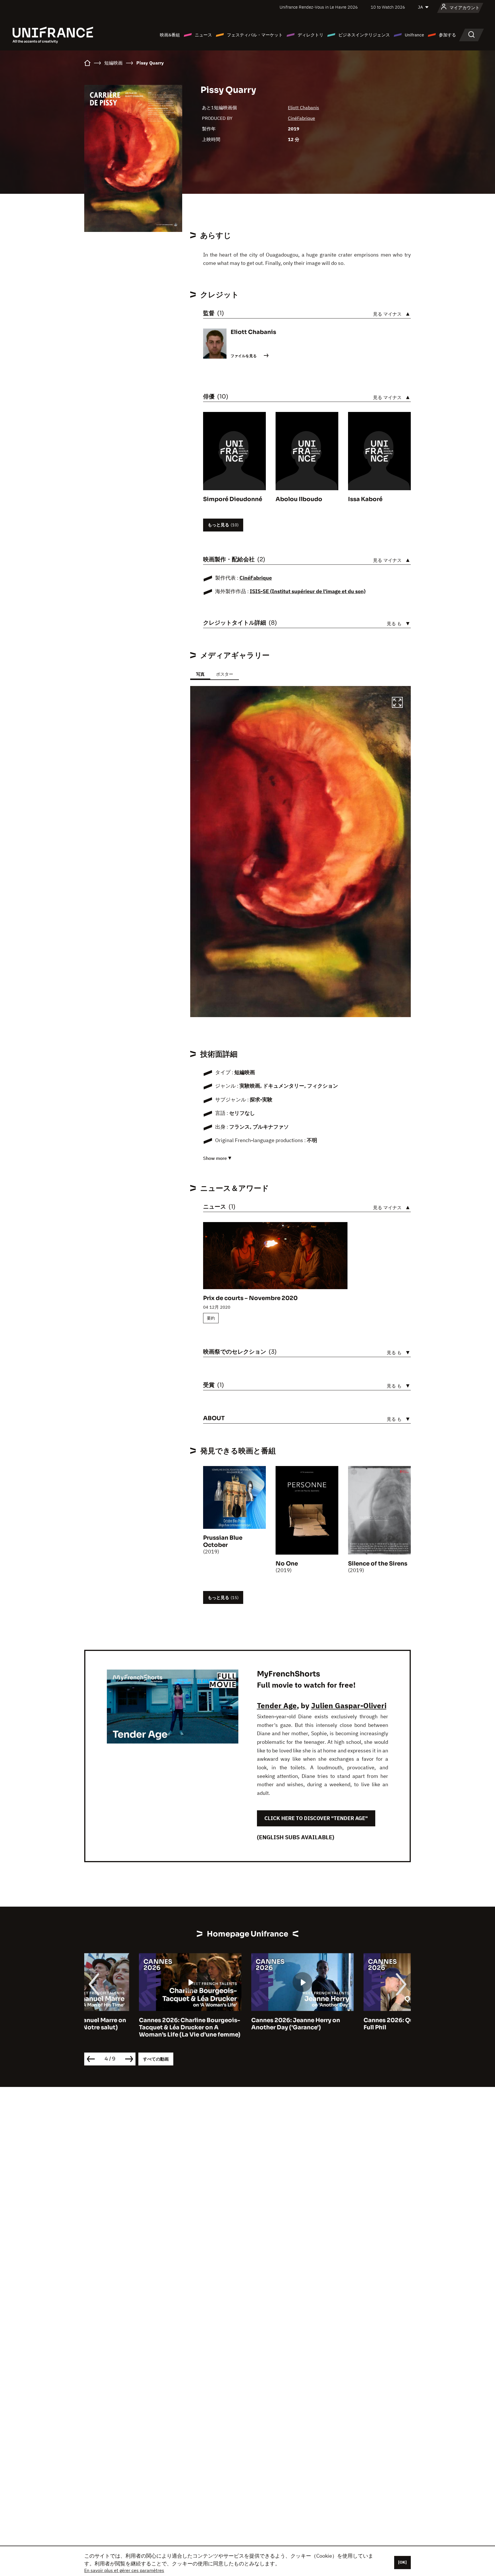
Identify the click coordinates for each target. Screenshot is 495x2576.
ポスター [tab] (225, 674)
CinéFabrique (301, 118)
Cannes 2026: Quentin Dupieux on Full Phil (359, 2024)
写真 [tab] (200, 674)
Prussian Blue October (223, 1541)
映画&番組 (170, 35)
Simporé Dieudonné (233, 499)
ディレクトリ (311, 35)
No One (287, 1564)
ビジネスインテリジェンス (364, 35)
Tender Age (277, 1705)
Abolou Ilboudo (299, 499)
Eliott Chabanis (304, 108)
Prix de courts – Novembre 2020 (250, 1298)
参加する (447, 35)
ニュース (203, 35)
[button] (397, 703)
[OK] (402, 2562)
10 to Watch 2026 (388, 7)
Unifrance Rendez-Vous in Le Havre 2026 (319, 7)
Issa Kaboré (365, 499)
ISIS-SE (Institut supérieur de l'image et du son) (308, 591)
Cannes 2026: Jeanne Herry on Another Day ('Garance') (241, 2024)
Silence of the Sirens (378, 1564)
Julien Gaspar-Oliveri (349, 1705)
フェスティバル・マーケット (255, 35)
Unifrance (414, 35)
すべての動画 (156, 2059)
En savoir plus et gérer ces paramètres (124, 2570)
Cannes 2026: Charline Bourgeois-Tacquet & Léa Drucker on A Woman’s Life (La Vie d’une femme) (135, 2027)
